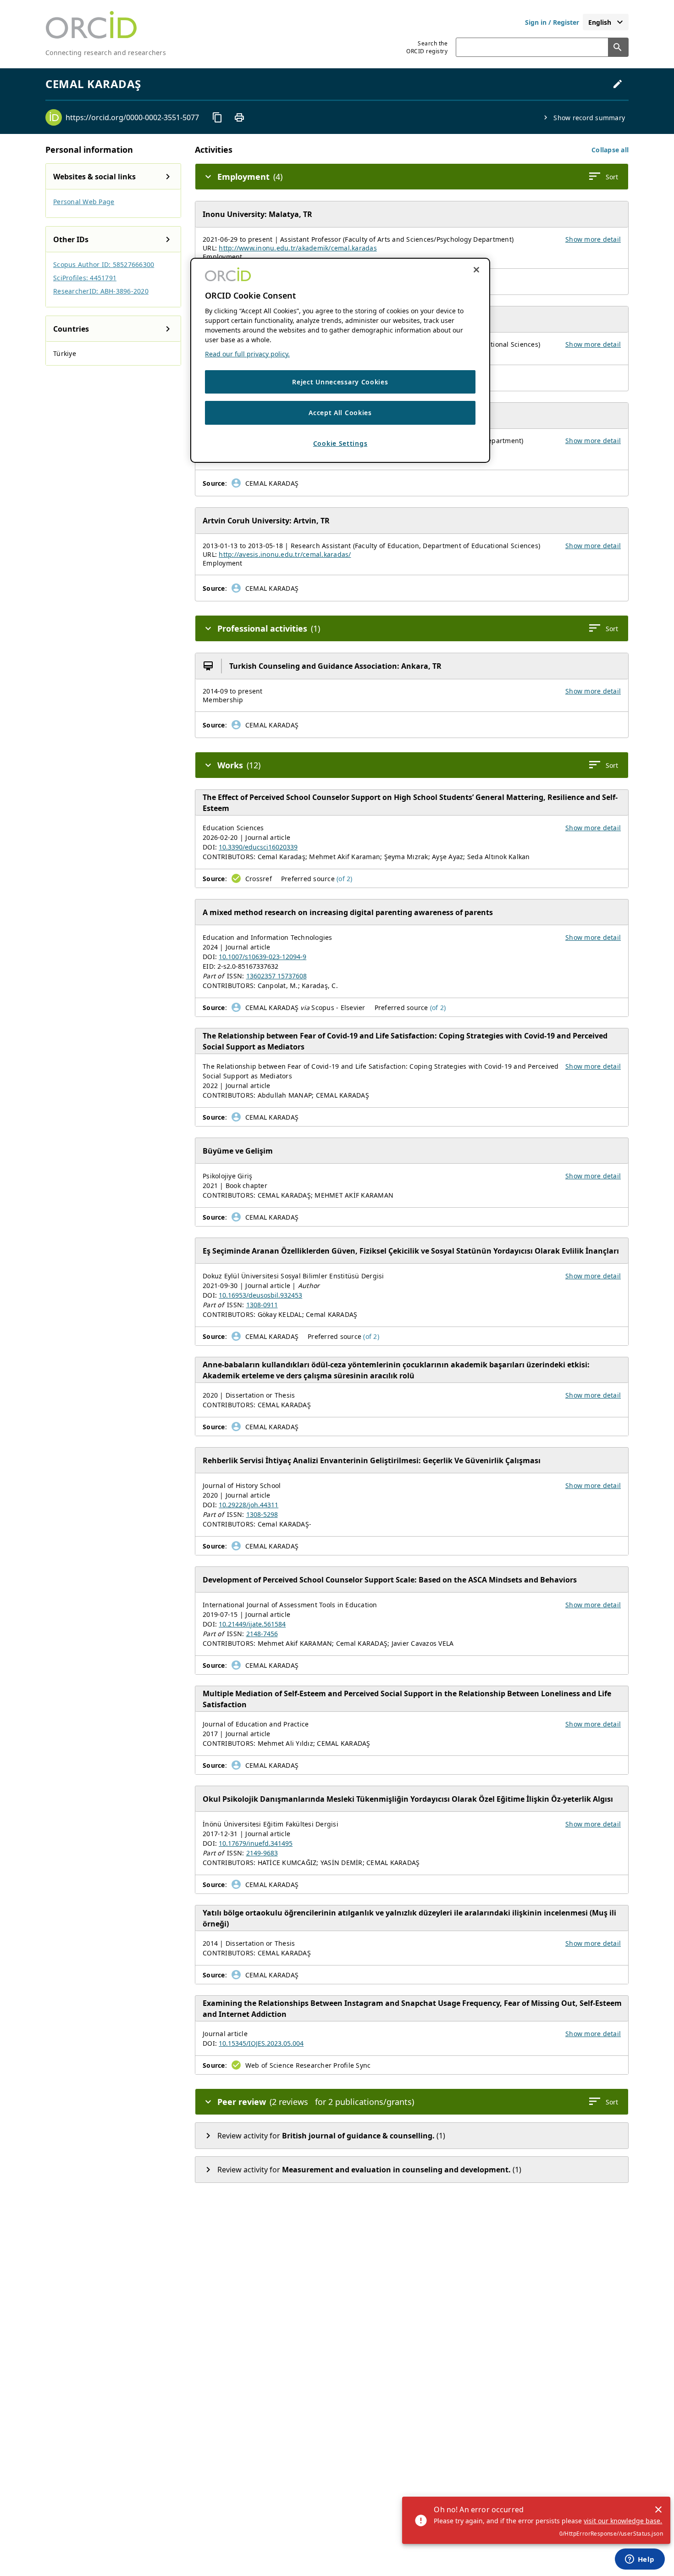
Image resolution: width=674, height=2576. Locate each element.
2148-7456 (262, 1634)
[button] (610, 150)
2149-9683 (262, 1853)
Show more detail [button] (593, 239)
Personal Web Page (84, 202)
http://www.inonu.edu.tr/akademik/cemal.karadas (298, 248)
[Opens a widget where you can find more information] (640, 2560)
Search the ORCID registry (427, 47)
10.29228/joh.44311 (249, 1505)
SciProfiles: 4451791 (85, 278)
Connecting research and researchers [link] (106, 53)
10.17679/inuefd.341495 (256, 1843)
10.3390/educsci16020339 (258, 847)
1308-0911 (262, 1305)
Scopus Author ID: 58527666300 (104, 264)
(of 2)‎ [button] (345, 879)
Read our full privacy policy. (247, 354)
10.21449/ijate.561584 (252, 1624)
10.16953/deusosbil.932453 (260, 1295)
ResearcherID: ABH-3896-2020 (101, 291)
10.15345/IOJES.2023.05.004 (261, 2043)
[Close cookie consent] (476, 270)
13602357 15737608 (276, 976)
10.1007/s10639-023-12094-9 (262, 957)
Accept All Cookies (340, 413)
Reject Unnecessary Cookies (340, 382)
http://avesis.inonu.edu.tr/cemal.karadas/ (285, 554)
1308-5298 (262, 1514)
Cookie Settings (340, 443)
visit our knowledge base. (623, 2521)
